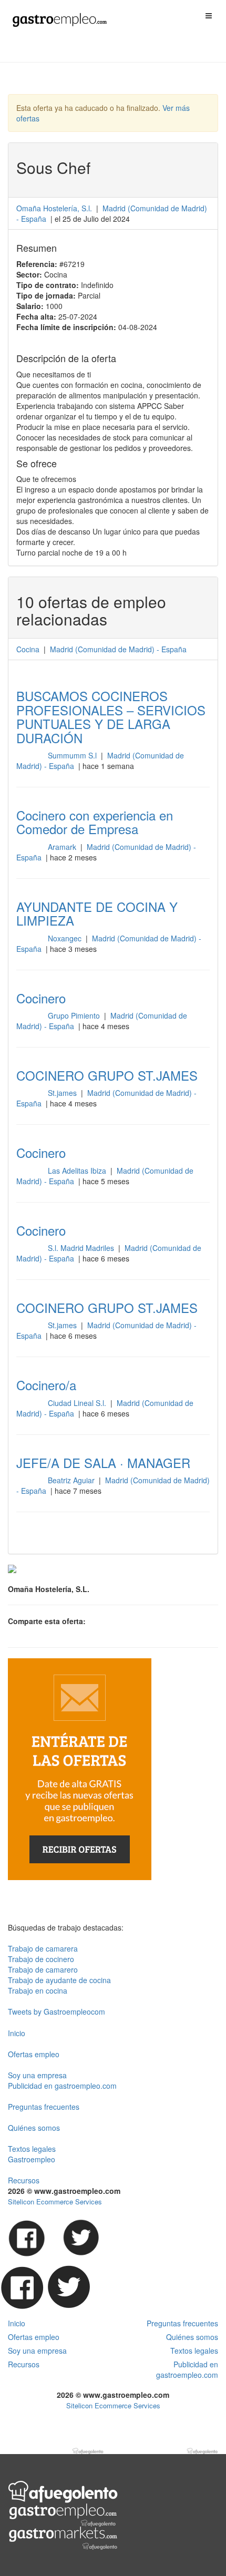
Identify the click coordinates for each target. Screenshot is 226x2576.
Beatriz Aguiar (72, 1480)
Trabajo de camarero (43, 1969)
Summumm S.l (73, 755)
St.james (63, 1093)
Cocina (28, 649)
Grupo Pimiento (75, 1015)
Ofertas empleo (34, 2054)
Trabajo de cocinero (41, 1959)
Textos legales (32, 2149)
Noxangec (66, 938)
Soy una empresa (37, 2075)
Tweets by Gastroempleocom (56, 2011)
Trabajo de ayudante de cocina (59, 1980)
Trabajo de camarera (43, 1948)
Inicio (17, 2033)
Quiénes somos (34, 2128)
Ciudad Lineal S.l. (78, 1403)
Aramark (63, 847)
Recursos (24, 2180)
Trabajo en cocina (38, 1990)
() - (118, 649)
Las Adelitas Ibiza (78, 1171)
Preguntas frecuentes (44, 2107)
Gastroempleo (32, 2159)
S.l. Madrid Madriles (82, 1248)
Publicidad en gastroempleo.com (62, 2086)
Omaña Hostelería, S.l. (54, 208)
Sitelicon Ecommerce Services (55, 2202)
